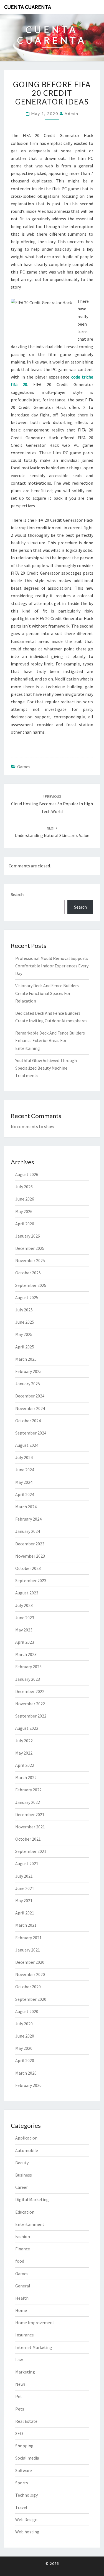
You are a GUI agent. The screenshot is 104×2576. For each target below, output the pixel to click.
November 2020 (30, 1974)
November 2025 (30, 1260)
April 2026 (25, 1224)
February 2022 (28, 1790)
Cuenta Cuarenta (28, 7)
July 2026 (24, 1187)
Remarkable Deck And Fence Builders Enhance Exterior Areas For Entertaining (50, 1040)
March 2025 (26, 1359)
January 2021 (28, 1950)
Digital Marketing (32, 2199)
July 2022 (24, 1741)
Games (24, 767)
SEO (19, 2433)
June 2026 (25, 1199)
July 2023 (24, 1605)
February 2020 (28, 2085)
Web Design (26, 2519)
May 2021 (24, 1901)
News (20, 2384)
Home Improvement (35, 2323)
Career (21, 2187)
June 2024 (25, 1470)
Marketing (25, 2372)
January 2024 (28, 1531)
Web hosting (27, 2532)
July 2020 (24, 2024)
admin (72, 114)
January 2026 (28, 1236)
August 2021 (27, 1863)
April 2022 (25, 1765)
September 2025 (31, 1285)
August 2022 (27, 1728)
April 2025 (25, 1347)
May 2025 (24, 1334)
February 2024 (28, 1519)
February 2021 (28, 1938)
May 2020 (24, 2048)
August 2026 (27, 1174)
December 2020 (30, 1962)
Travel (21, 2507)
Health (22, 2298)
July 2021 (24, 1876)
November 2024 (30, 1408)
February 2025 (28, 1371)
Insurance (25, 2335)
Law (19, 2360)
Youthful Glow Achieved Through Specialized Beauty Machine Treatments (46, 1068)
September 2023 (31, 1580)
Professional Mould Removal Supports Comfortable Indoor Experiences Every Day (52, 966)
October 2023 (28, 1568)
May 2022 (24, 1753)
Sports (22, 2483)
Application (26, 2138)
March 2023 (26, 1654)
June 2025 (25, 1322)
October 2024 (28, 1421)
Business (24, 2175)
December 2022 (30, 1691)
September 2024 (31, 1433)
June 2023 (25, 1618)
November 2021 (30, 1827)
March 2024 (26, 1507)
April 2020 (25, 2060)
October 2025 (28, 1273)
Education (25, 2212)
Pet (19, 2396)
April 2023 (25, 1642)
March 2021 (26, 1925)
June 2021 (25, 1888)
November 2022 (30, 1704)
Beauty (22, 2163)
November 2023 (30, 1556)
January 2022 (28, 1802)
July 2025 (24, 1310)
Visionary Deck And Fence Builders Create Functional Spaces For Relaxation (47, 993)
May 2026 (24, 1211)
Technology (26, 2495)
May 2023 (24, 1630)
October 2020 (28, 1987)
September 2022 (31, 1716)
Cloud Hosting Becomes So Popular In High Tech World (52, 804)
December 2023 (30, 1544)
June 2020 (25, 2036)
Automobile (27, 2150)
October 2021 (28, 1839)
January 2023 (28, 1679)
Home (21, 2310)
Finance (23, 2249)
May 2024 (24, 1482)
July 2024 (24, 1457)
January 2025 (28, 1384)
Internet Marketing (34, 2347)
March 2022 (26, 1777)
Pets (20, 2409)
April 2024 (25, 1494)
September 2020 (31, 1999)
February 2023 (28, 1667)
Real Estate (26, 2421)
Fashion (23, 2236)
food (20, 2261)
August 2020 (27, 2011)
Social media (27, 2458)
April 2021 (25, 1913)
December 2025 (30, 1248)
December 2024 (30, 1396)
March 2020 (26, 2073)
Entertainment (30, 2224)
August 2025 (27, 1297)
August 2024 (27, 1445)
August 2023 (27, 1593)
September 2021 (31, 1851)
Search (17, 894)
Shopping (24, 2446)
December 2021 (30, 1814)
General (23, 2286)
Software (24, 2470)
